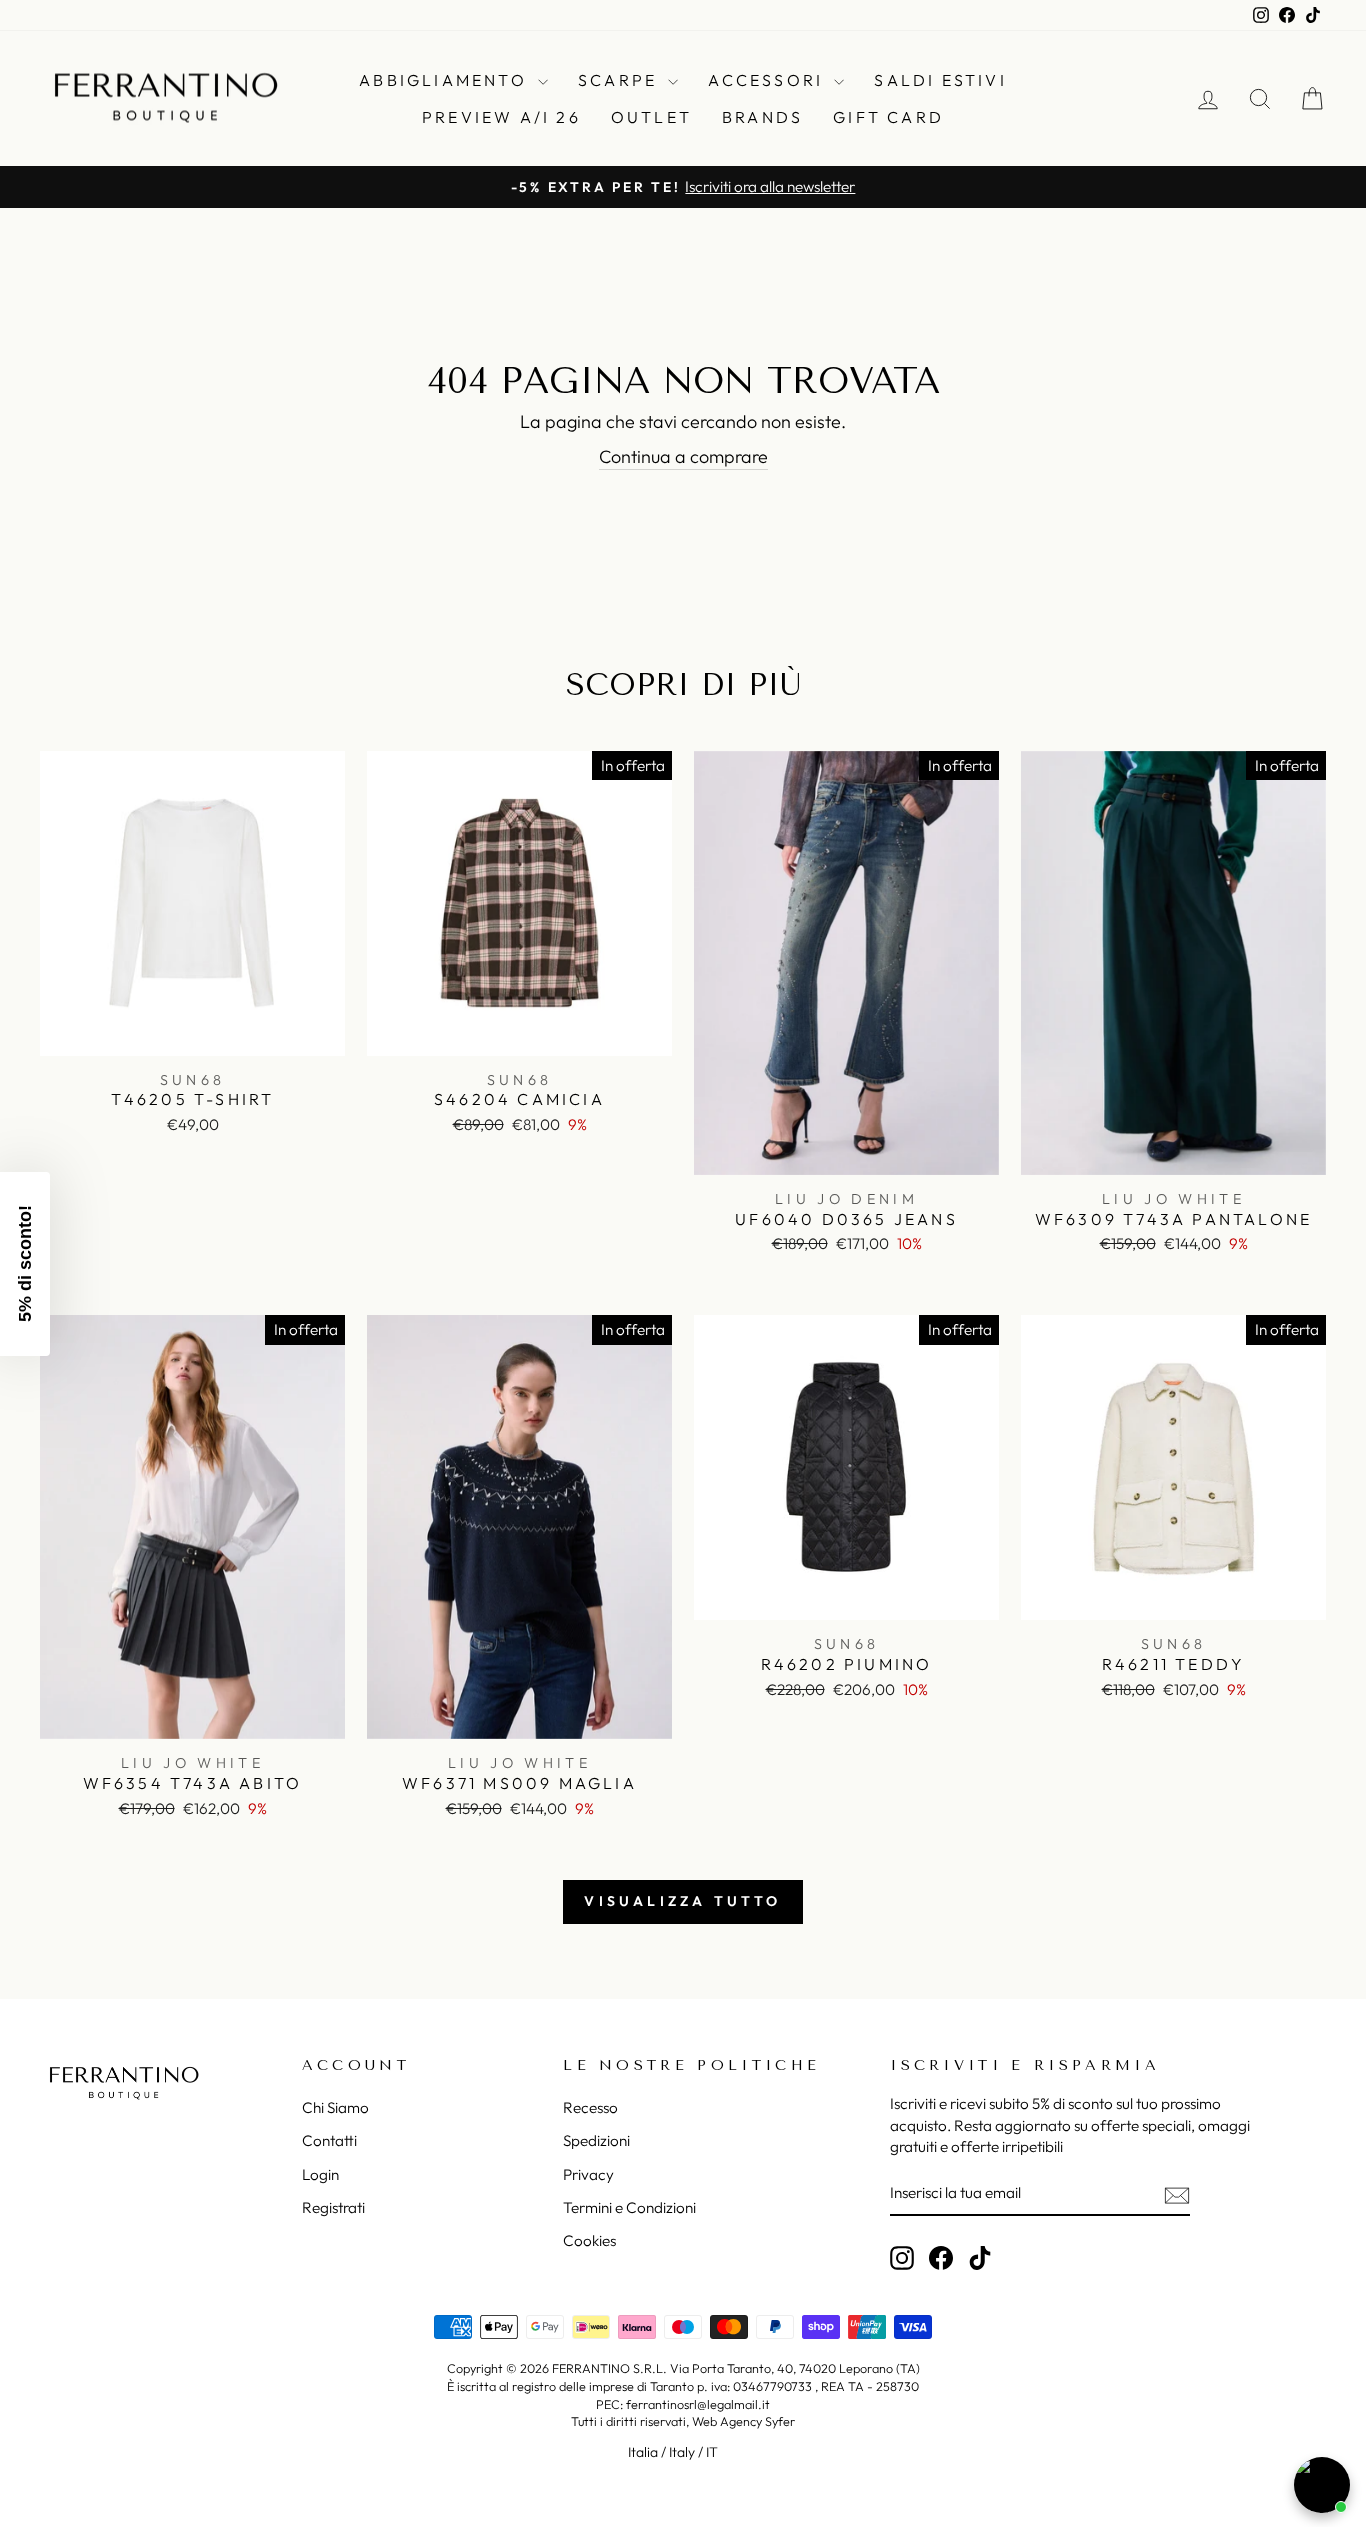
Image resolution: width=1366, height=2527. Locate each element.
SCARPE (620, 80)
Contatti (329, 2140)
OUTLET (651, 117)
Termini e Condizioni (629, 2207)
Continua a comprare (683, 456)
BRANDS (762, 117)
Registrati (333, 2207)
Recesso (590, 2107)
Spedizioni (596, 2140)
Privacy (588, 2174)
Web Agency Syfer (743, 2421)
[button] (25, 1264)
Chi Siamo (335, 2107)
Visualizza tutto (682, 1901)
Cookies (589, 2240)
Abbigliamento (446, 80)
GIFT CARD (888, 117)
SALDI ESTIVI (940, 80)
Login (320, 2174)
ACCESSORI (768, 80)
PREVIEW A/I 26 (501, 117)
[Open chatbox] (1322, 2485)
